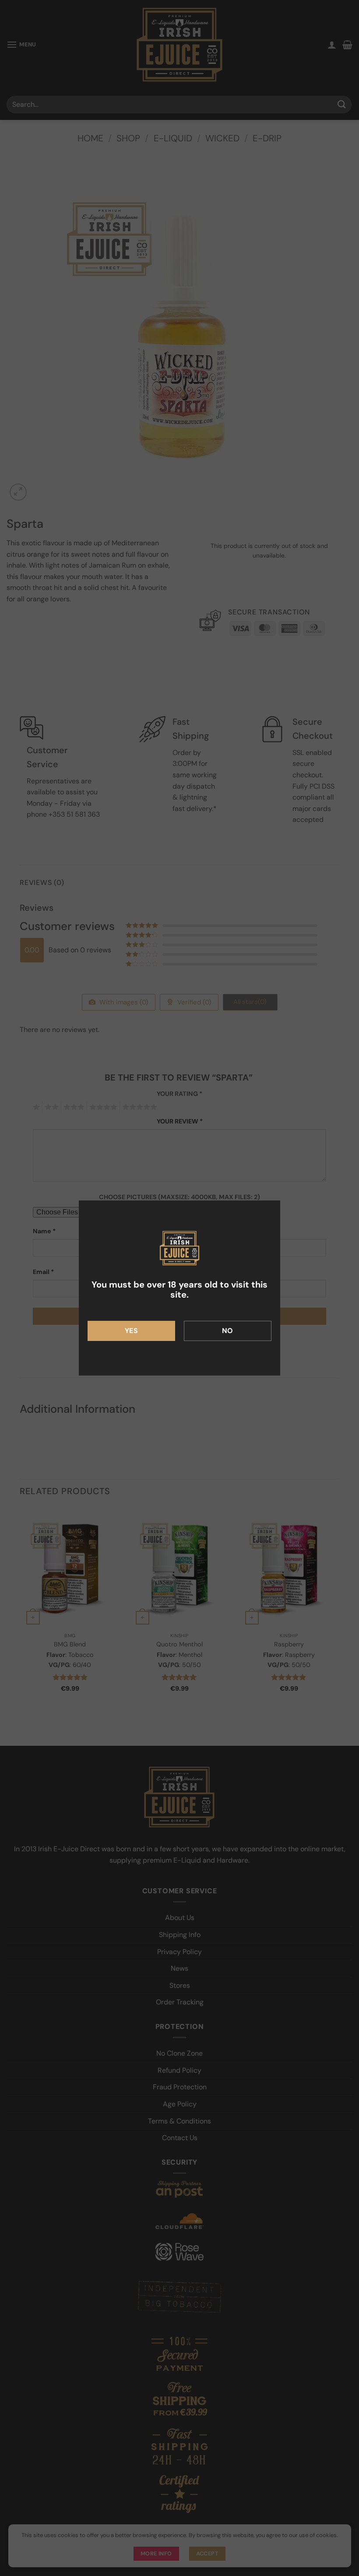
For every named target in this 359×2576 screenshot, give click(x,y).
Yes (131, 1331)
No (228, 1331)
